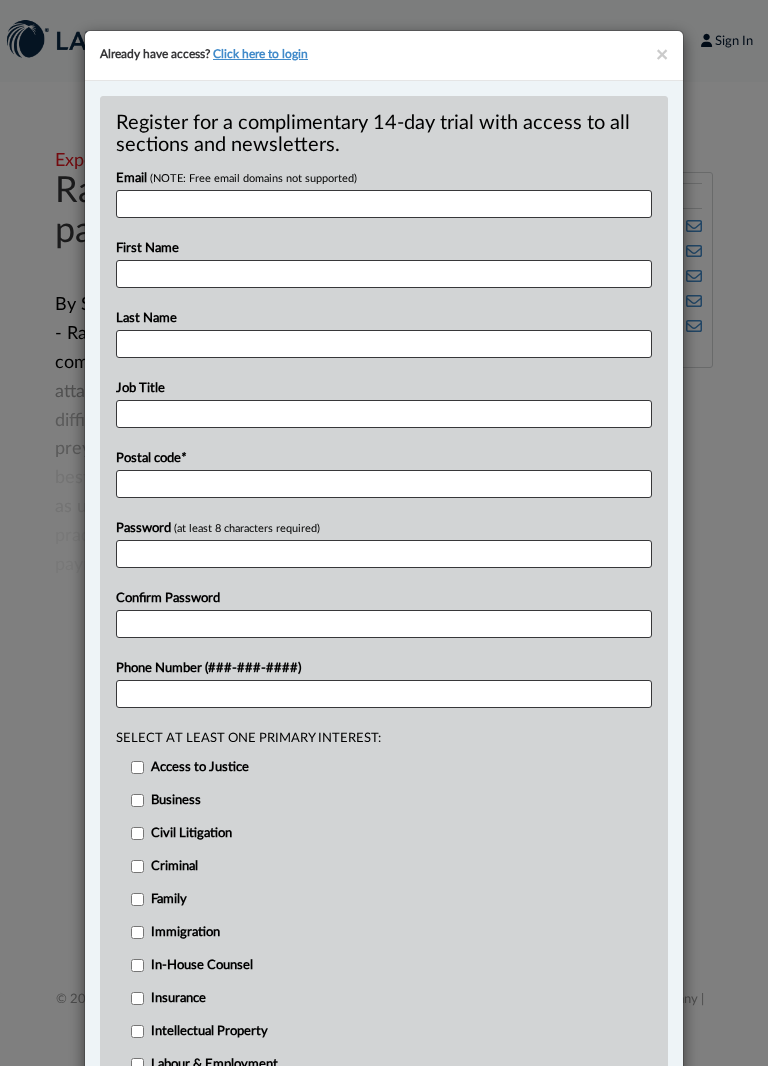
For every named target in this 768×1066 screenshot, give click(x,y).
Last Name (146, 318)
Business (176, 800)
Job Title (140, 388)
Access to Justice (200, 767)
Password (218, 528)
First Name (147, 248)
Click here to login (260, 54)
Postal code (151, 458)
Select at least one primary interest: (248, 738)
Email (236, 178)
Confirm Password (168, 598)
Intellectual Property (209, 1031)
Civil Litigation (191, 833)
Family (169, 899)
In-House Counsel (202, 965)
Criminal (174, 866)
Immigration (185, 932)
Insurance (178, 998)
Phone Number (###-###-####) (208, 668)
